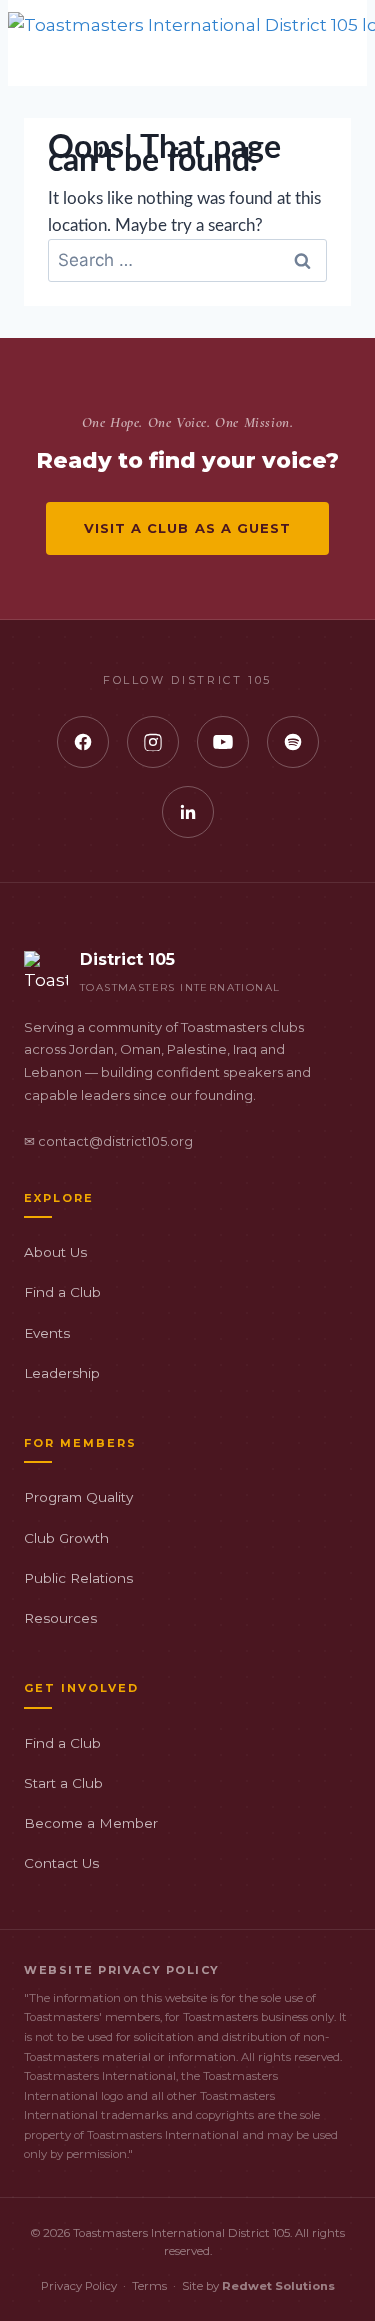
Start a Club (63, 1783)
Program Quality (78, 1497)
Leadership (62, 1373)
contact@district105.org (115, 1141)
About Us (55, 1252)
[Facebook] (83, 742)
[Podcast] (293, 742)
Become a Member (91, 1823)
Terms (149, 2286)
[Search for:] (187, 260)
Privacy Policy (79, 2286)
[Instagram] (153, 742)
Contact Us (61, 1863)
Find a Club (62, 1292)
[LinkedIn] (188, 812)
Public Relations (78, 1578)
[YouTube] (223, 742)
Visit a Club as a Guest (187, 528)
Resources (60, 1618)
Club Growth (66, 1538)
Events (47, 1333)
